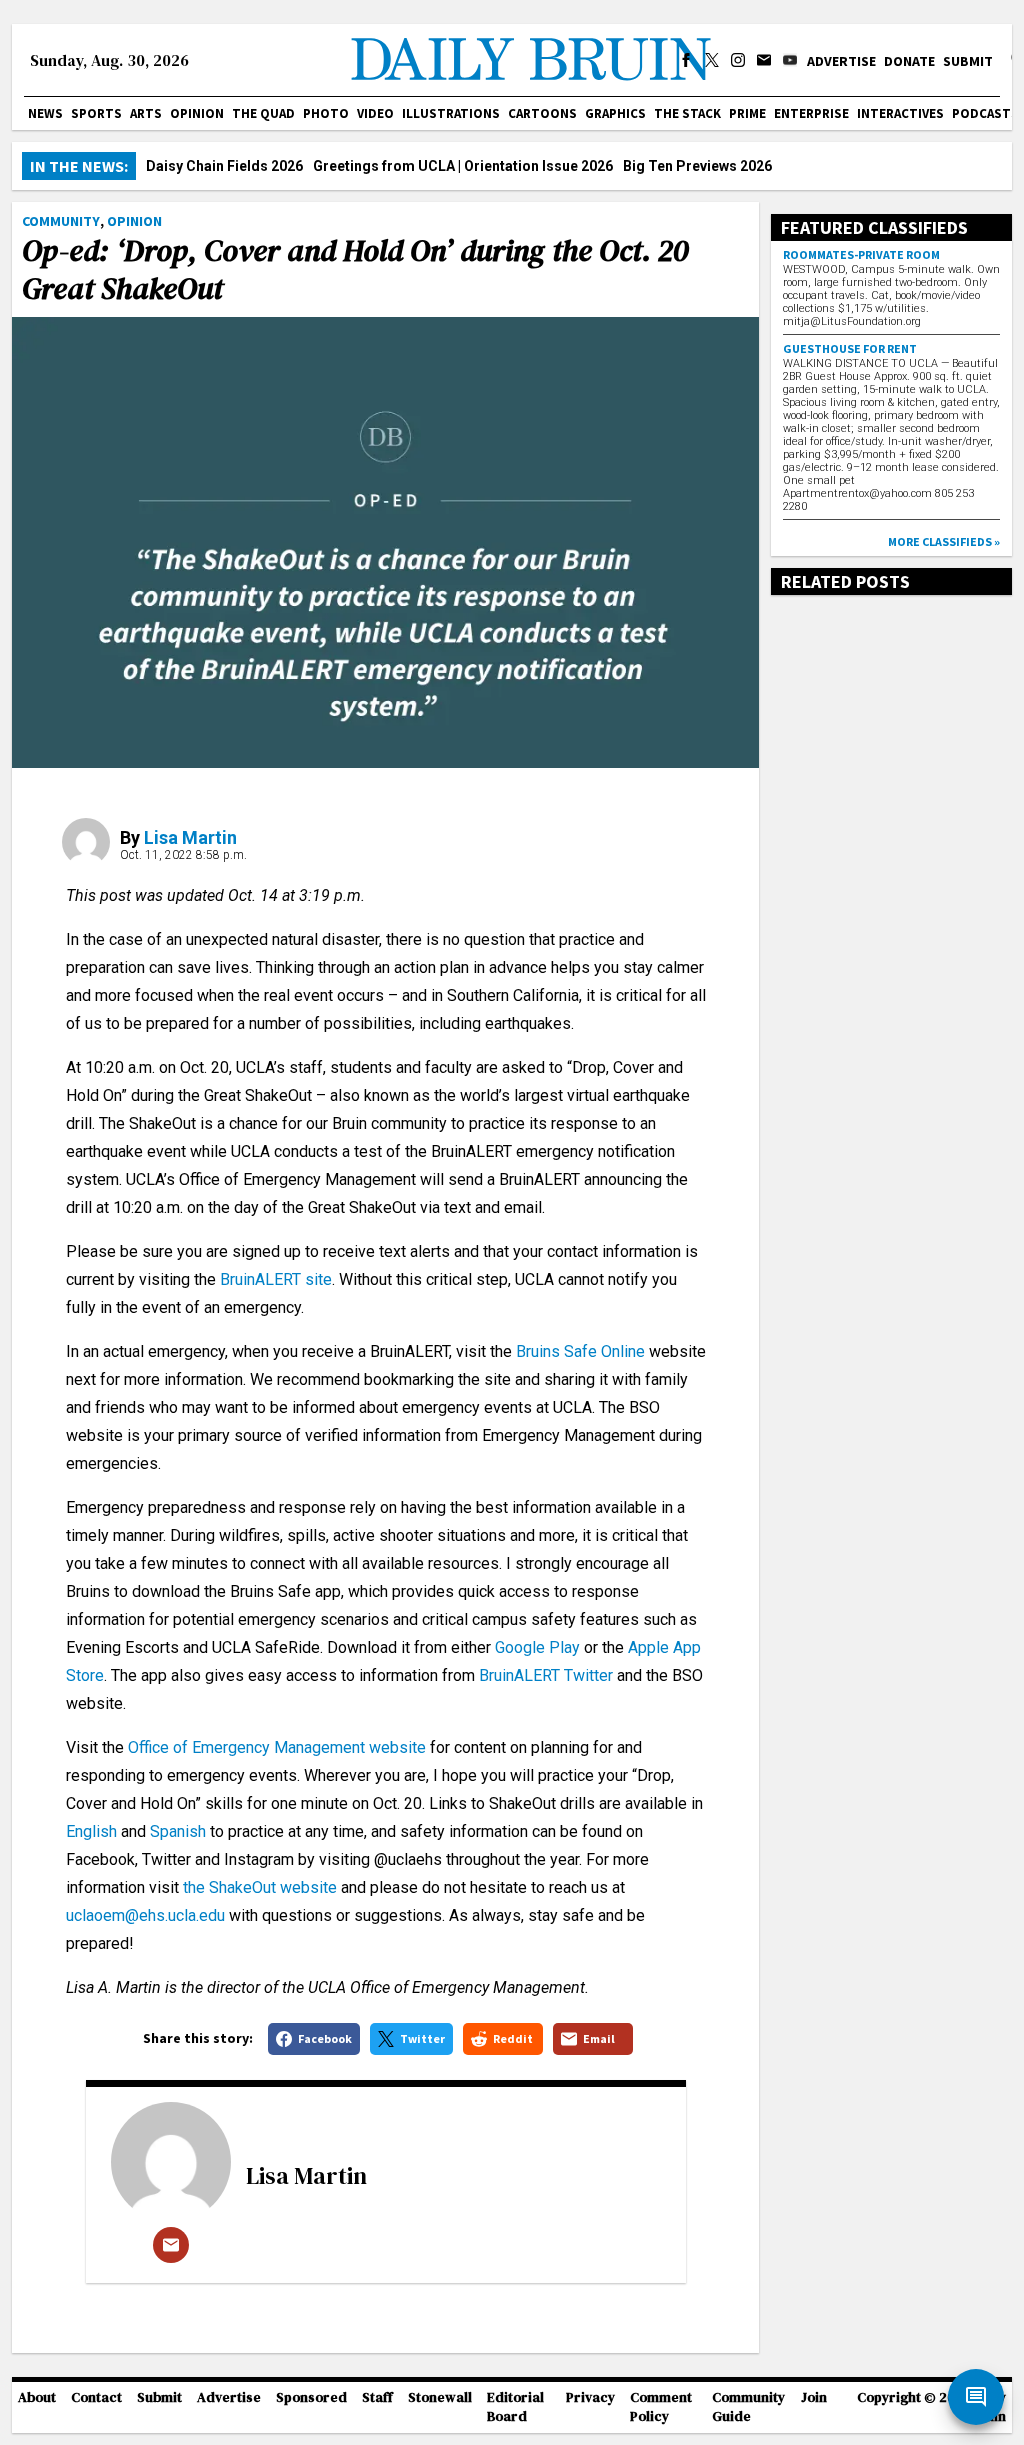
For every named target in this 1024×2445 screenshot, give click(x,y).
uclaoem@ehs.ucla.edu (145, 1915)
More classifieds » (944, 541)
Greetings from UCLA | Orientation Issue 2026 (463, 166)
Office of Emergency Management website (275, 1747)
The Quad (263, 113)
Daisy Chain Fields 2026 (224, 166)
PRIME (747, 113)
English (91, 1831)
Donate (909, 61)
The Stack (687, 113)
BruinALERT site (274, 1279)
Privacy (590, 2397)
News (45, 113)
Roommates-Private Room (861, 254)
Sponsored (311, 2397)
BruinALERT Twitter (546, 1675)
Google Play (537, 1647)
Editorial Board (515, 2407)
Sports (96, 113)
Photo (326, 113)
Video (375, 113)
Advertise (841, 61)
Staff (377, 2397)
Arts (146, 113)
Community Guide (748, 2407)
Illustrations (451, 113)
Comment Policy (661, 2407)
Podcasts (985, 113)
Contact (96, 2397)
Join (814, 2397)
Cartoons (542, 113)
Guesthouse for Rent (850, 348)
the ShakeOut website (260, 1887)
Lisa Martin (190, 837)
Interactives (900, 113)
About (37, 2397)
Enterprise (811, 113)
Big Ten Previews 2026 (697, 166)
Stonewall (440, 2397)
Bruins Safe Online (580, 1351)
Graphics (615, 113)
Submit (968, 61)
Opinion (197, 113)
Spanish (178, 1831)
